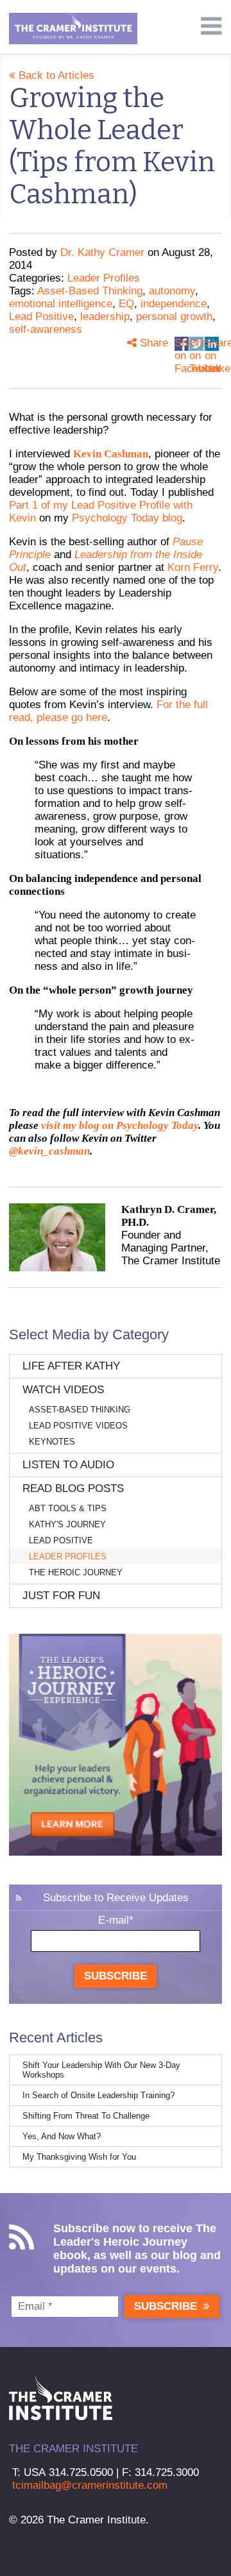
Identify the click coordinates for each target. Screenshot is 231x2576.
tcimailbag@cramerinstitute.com (90, 2485)
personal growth (174, 317)
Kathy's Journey (67, 1524)
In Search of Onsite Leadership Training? (98, 2095)
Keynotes (52, 1442)
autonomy (172, 291)
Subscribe (116, 1976)
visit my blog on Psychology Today (120, 1125)
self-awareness (46, 329)
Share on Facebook (182, 344)
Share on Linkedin (212, 344)
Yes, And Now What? (62, 2136)
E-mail (116, 1920)
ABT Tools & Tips (68, 1508)
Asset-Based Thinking (90, 291)
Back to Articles (55, 75)
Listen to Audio (68, 1465)
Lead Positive (41, 317)
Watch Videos (63, 1390)
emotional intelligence (61, 304)
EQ (126, 304)
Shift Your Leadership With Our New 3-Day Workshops (101, 2070)
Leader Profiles (104, 278)
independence (174, 304)
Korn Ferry (193, 567)
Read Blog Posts (73, 1488)
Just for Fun (61, 1596)
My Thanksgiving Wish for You (79, 2157)
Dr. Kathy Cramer (102, 252)
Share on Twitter (196, 344)
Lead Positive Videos (78, 1426)
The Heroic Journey (76, 1572)
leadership (105, 317)
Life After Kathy (71, 1366)
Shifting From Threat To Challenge (86, 2116)
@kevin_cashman (49, 1151)
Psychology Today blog (127, 518)
